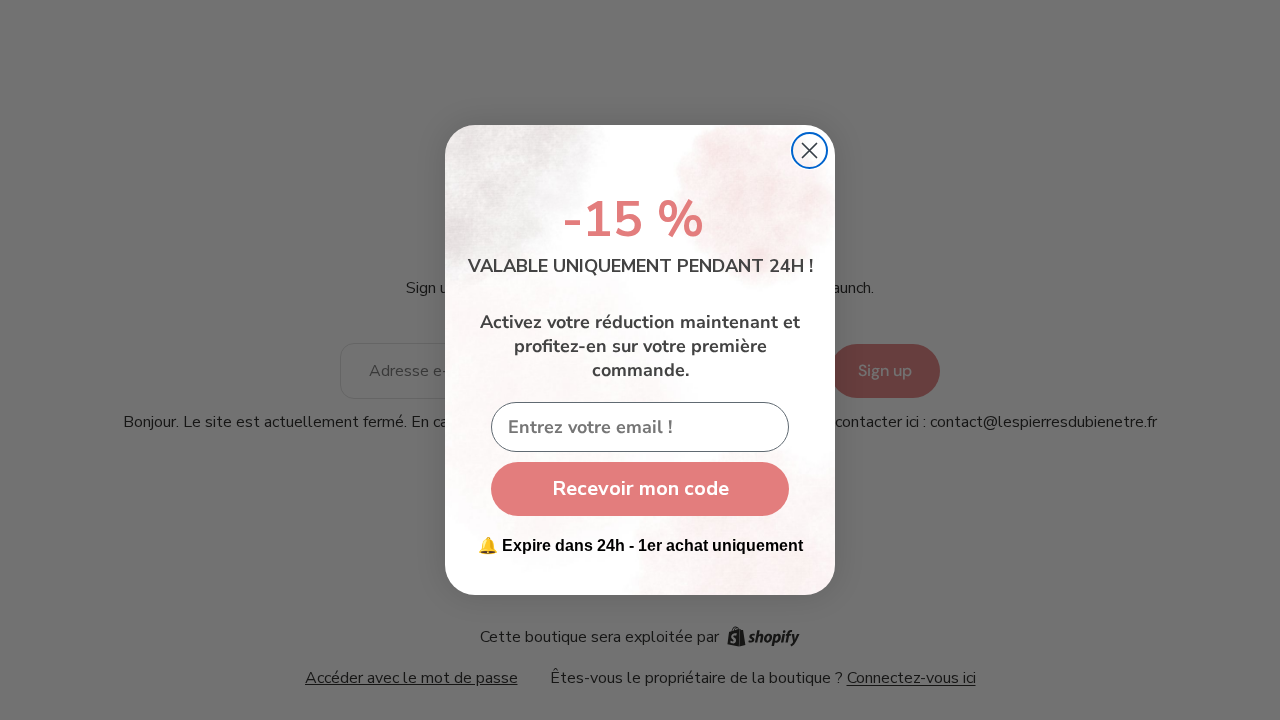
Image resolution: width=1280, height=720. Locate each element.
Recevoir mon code (640, 488)
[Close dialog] (809, 150)
